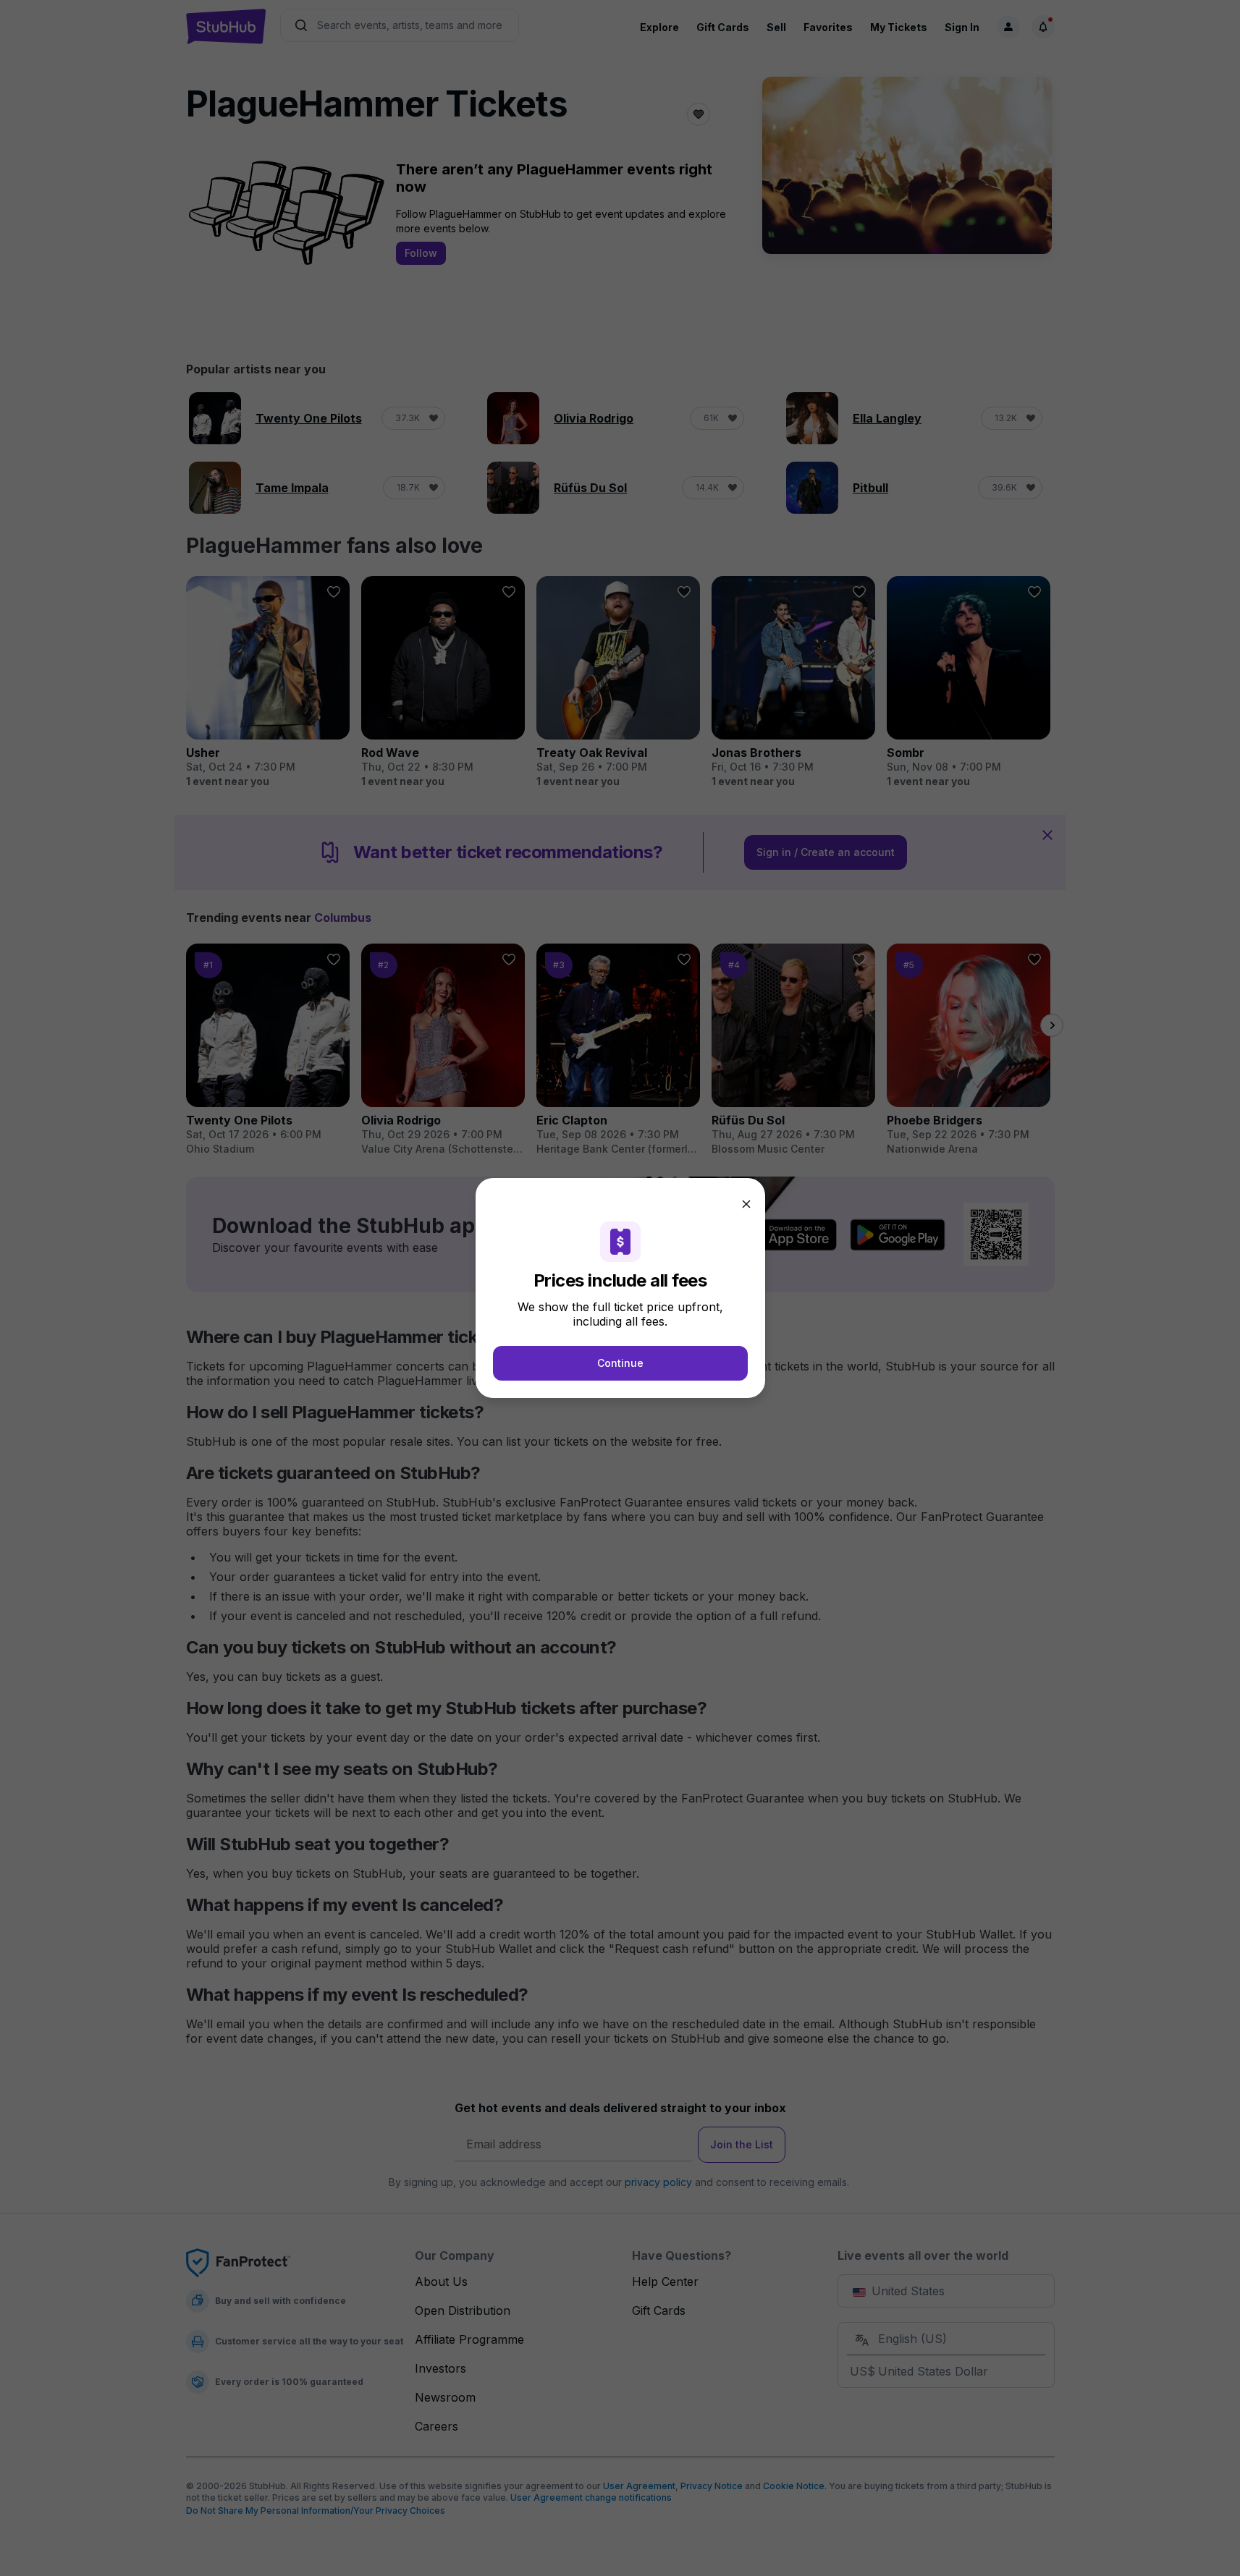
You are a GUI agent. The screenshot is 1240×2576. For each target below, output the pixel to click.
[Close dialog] (746, 1204)
